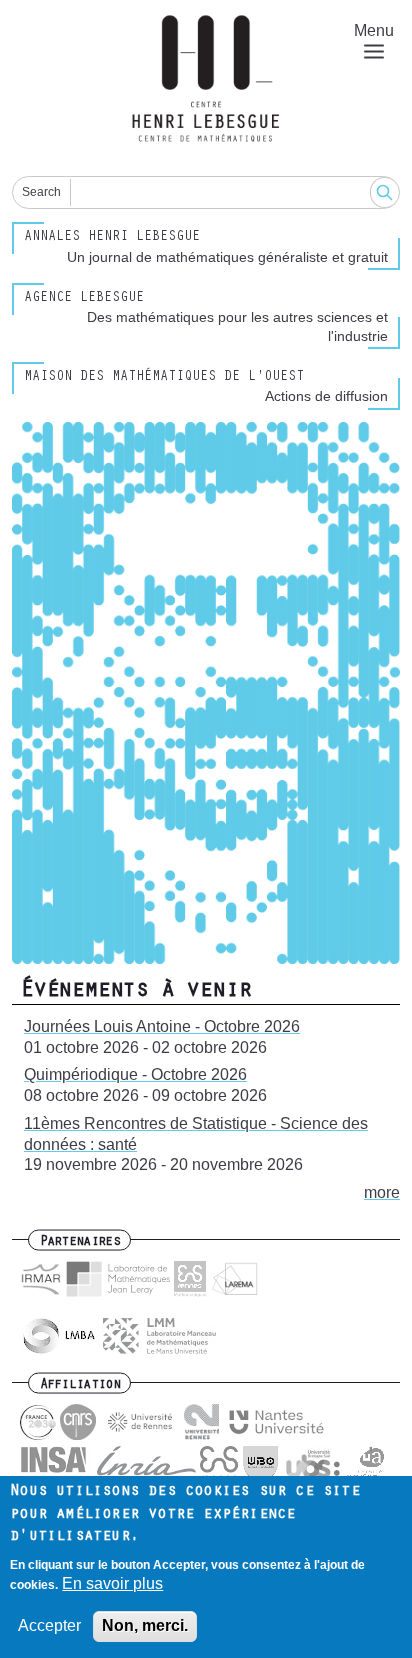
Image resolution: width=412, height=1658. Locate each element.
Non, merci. (145, 1625)
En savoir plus (112, 1583)
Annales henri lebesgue (112, 238)
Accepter (49, 1625)
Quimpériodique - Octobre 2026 (135, 1074)
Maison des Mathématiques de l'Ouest (164, 378)
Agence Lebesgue (84, 299)
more (382, 1192)
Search (41, 192)
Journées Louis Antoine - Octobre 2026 (162, 1026)
